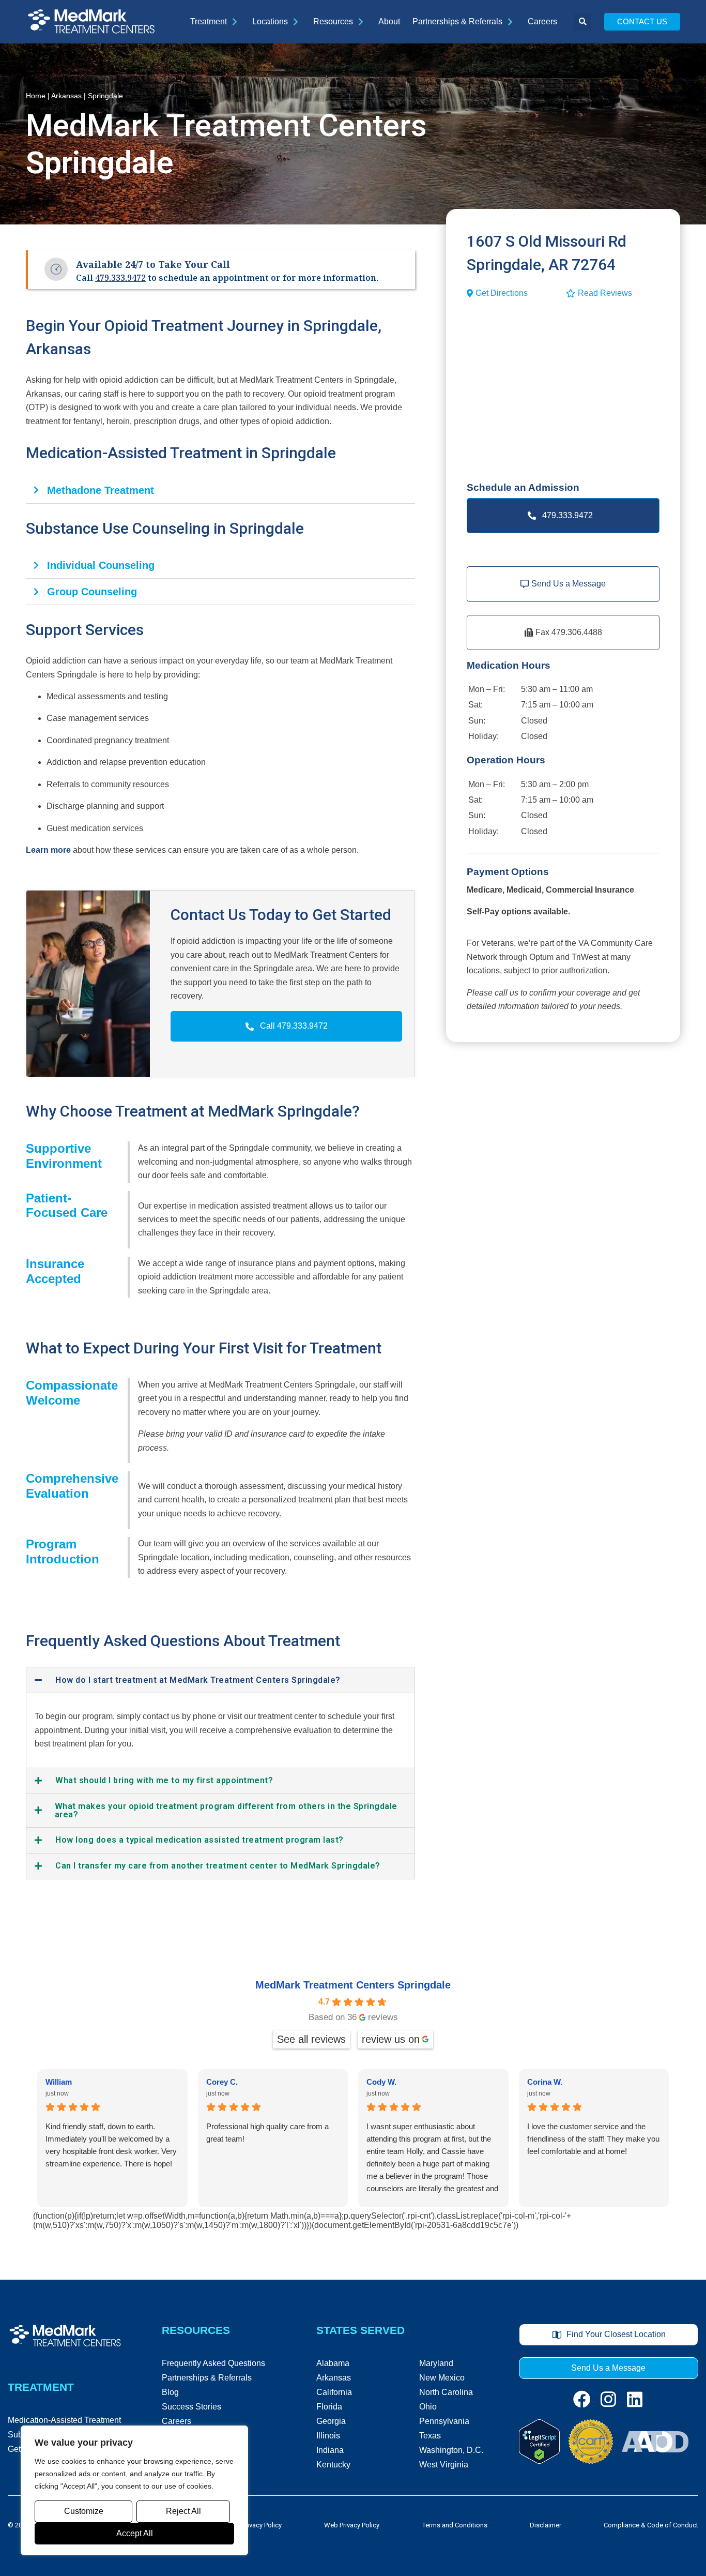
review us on (391, 2039)
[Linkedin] (635, 2399)
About (389, 21)
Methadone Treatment (101, 490)
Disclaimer (546, 2525)
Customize (84, 2511)
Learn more (48, 850)
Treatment (209, 21)
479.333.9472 (120, 278)
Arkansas (66, 96)
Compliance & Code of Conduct (651, 2525)
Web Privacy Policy (352, 2525)
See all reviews (311, 2039)
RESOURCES (196, 2330)
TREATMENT (41, 2387)
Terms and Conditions (455, 2525)
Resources (333, 21)
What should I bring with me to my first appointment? (164, 1781)
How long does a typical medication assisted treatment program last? (199, 1840)
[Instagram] (608, 2399)
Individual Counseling (101, 565)
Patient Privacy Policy (251, 2525)
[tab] (220, 491)
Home (36, 96)
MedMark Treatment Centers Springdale (353, 1985)
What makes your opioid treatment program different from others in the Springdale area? (226, 1811)
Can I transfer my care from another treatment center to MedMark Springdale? (218, 1866)
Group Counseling (92, 592)
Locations (270, 21)
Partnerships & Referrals (457, 21)
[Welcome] (91, 22)
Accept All (135, 2533)
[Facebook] (582, 2399)
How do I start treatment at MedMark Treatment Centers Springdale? (198, 1680)
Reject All (183, 2511)
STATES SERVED (360, 2330)
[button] (583, 22)
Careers (542, 21)
